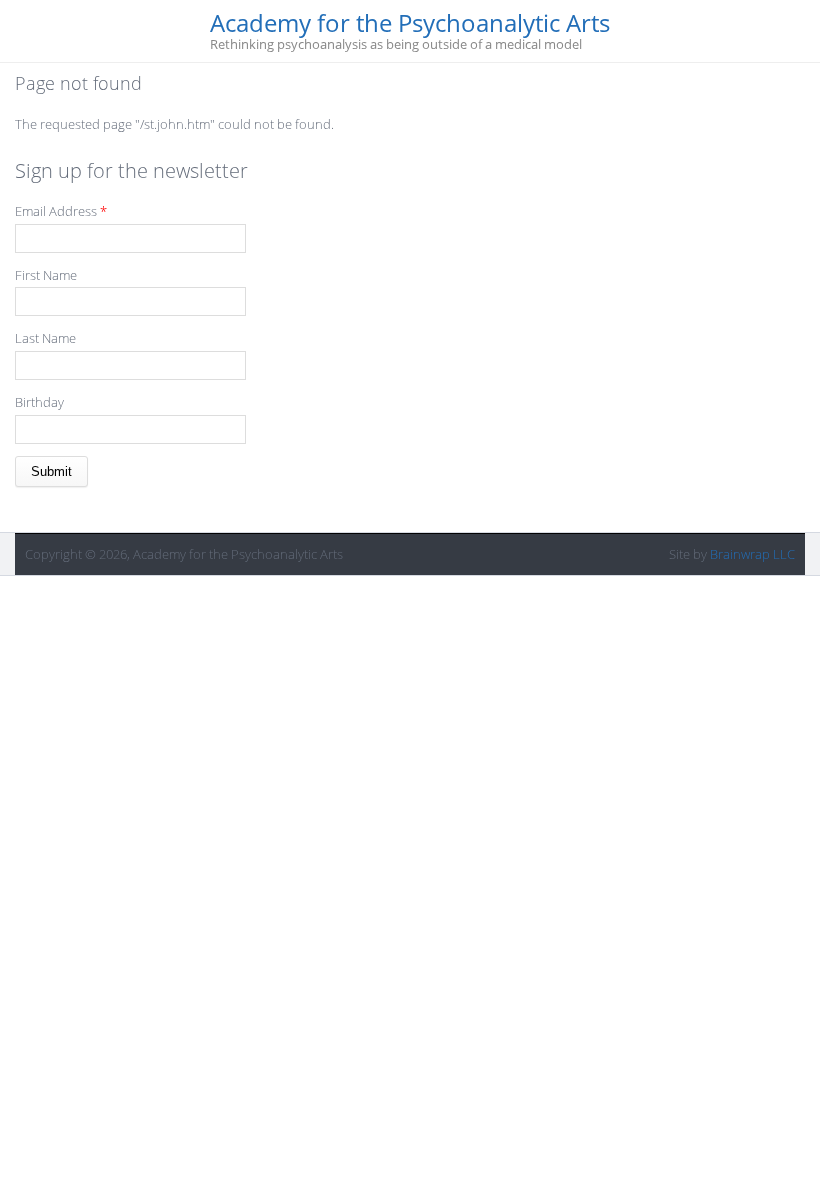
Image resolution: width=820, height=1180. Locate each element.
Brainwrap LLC (752, 554)
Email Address (61, 211)
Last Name (45, 338)
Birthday (39, 402)
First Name (46, 275)
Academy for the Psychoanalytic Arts (410, 23)
